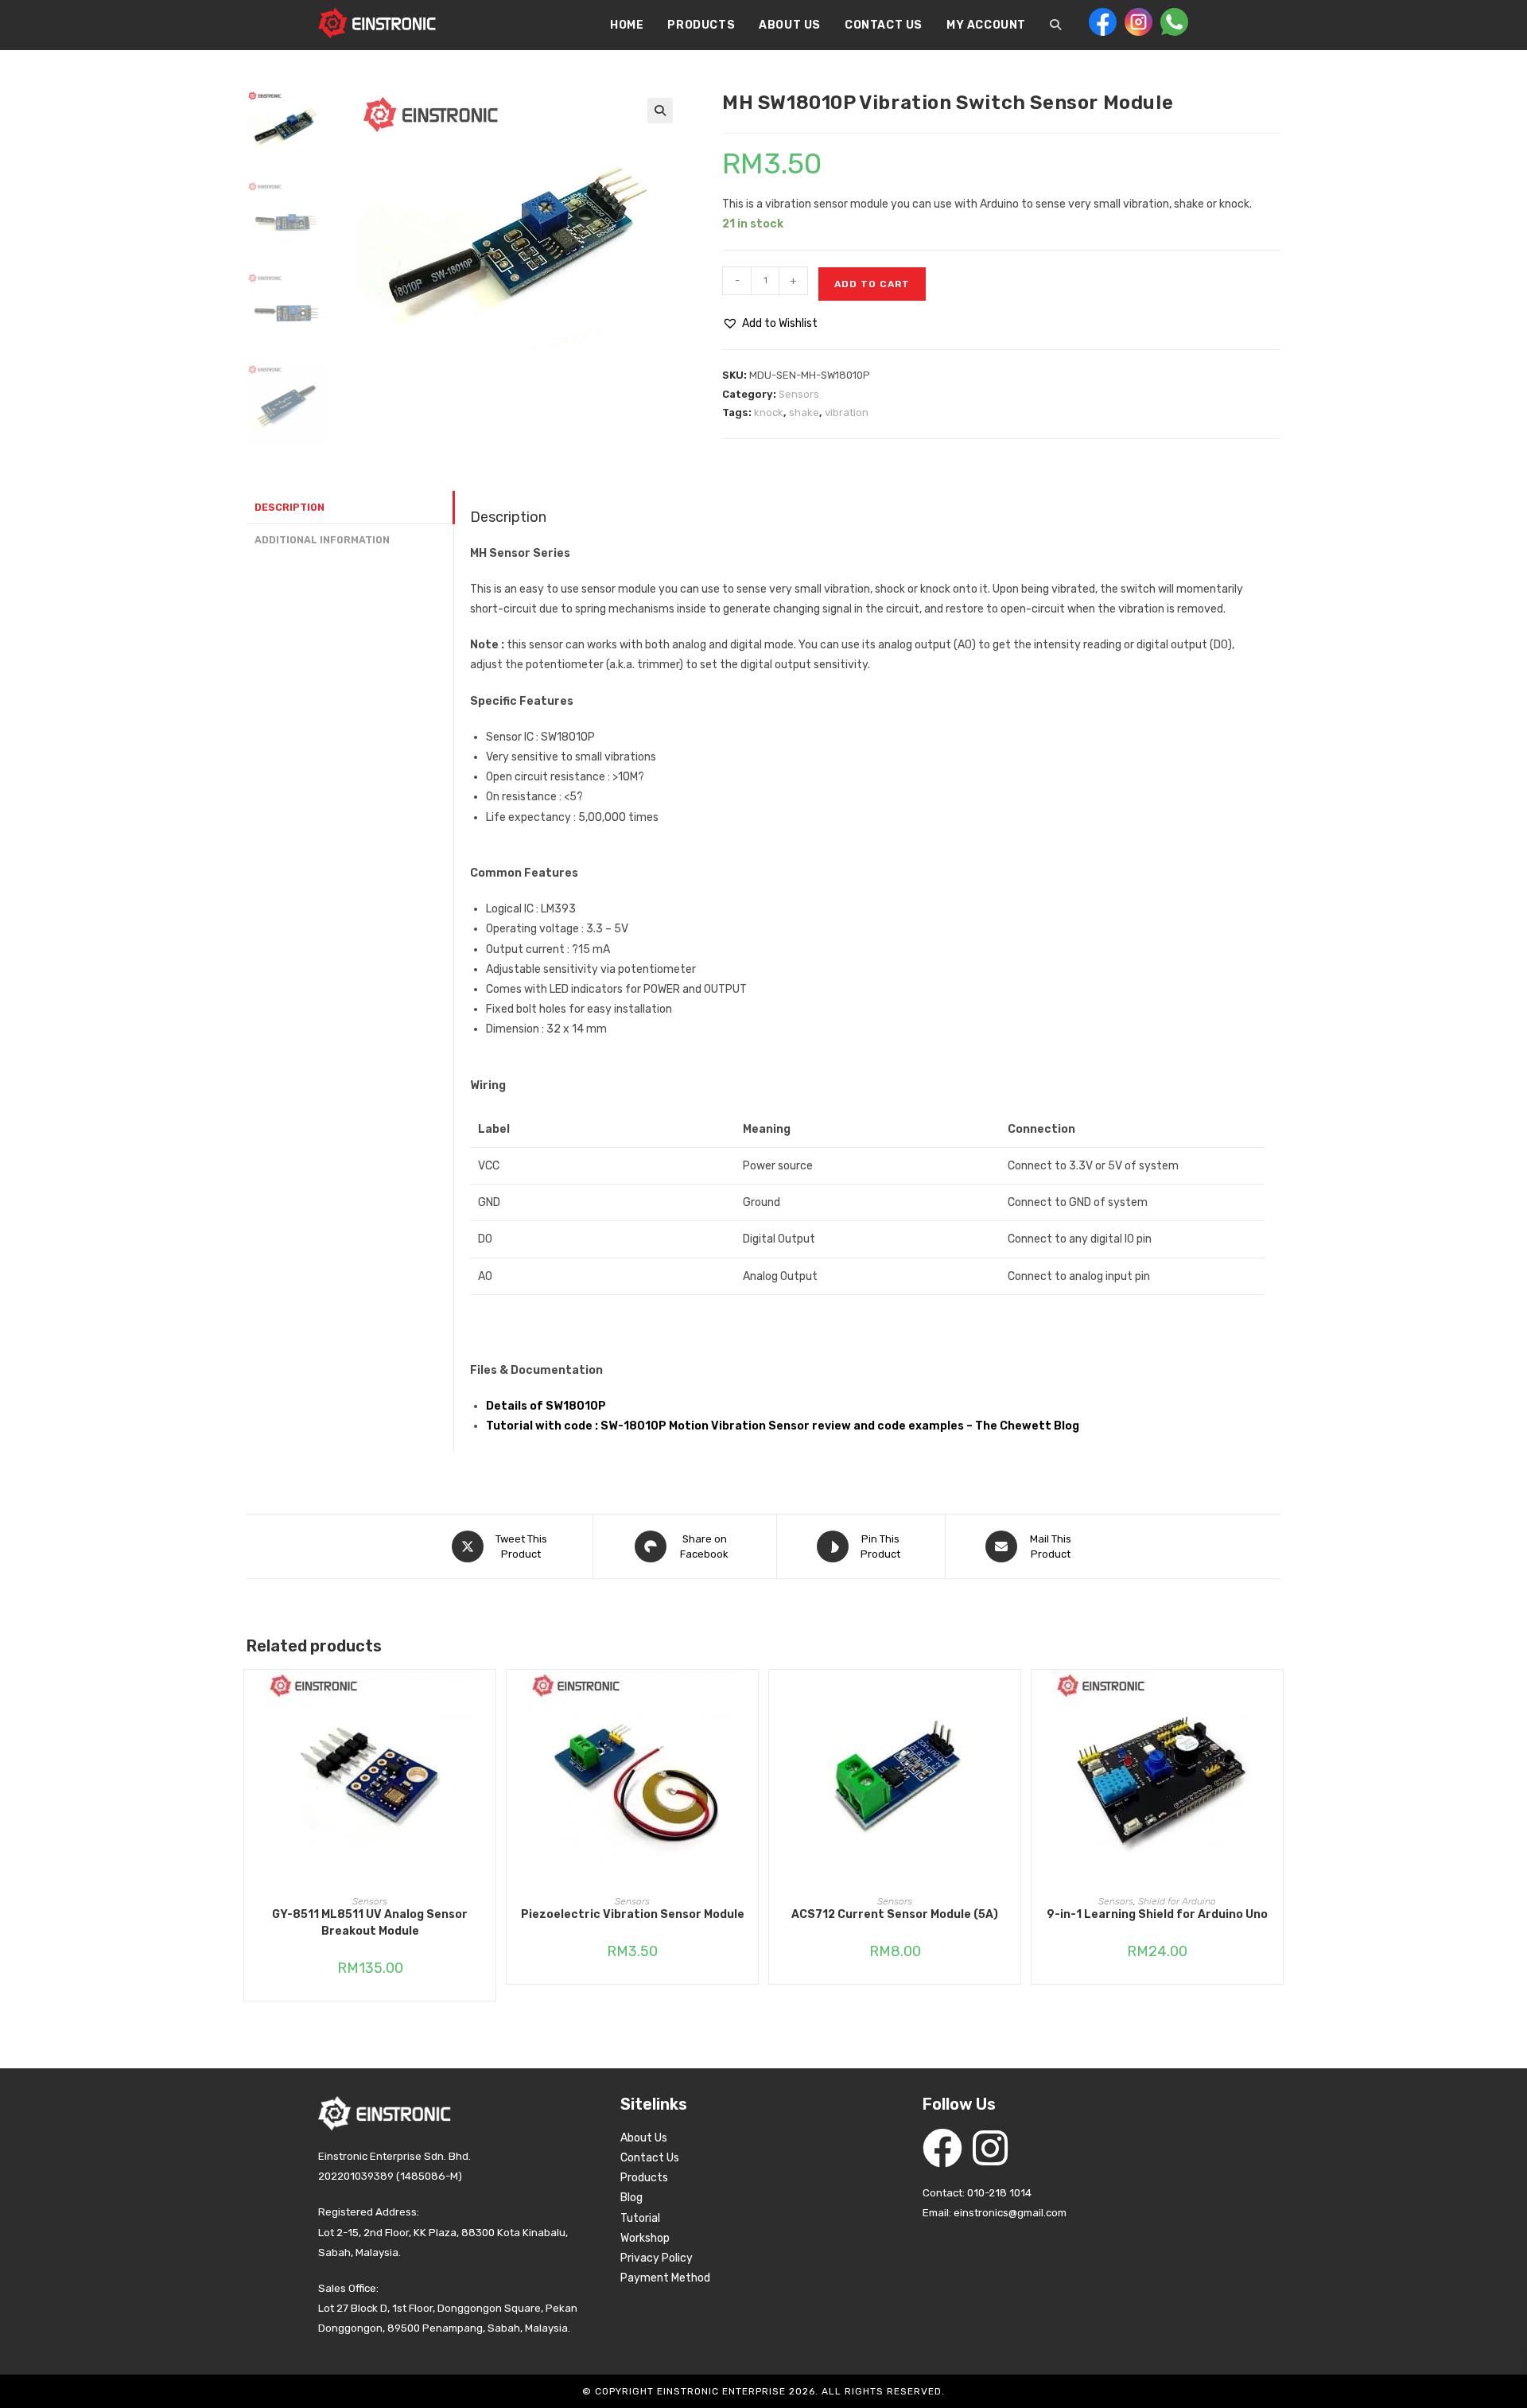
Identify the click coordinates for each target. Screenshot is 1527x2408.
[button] (660, 111)
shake (804, 412)
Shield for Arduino (1177, 1901)
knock (769, 412)
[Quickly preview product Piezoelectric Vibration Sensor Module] (750, 1698)
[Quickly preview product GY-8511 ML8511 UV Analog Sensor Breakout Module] (488, 1698)
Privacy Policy (657, 2258)
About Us (644, 2138)
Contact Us (650, 2158)
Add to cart (872, 284)
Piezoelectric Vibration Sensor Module (633, 1914)
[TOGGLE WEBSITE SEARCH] (1055, 25)
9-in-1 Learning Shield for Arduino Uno (1157, 1914)
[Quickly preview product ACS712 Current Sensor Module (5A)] (1012, 1698)
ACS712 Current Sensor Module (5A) (895, 1914)
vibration (847, 412)
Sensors (799, 394)
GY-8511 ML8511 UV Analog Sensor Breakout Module (370, 1923)
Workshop (645, 2238)
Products (644, 2178)
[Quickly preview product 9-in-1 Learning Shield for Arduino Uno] (1275, 1698)
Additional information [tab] (322, 540)
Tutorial (640, 2218)
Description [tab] (289, 507)
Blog (631, 2198)
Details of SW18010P (546, 1406)
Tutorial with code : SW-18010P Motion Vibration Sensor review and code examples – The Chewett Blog (783, 1426)
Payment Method (665, 2278)
